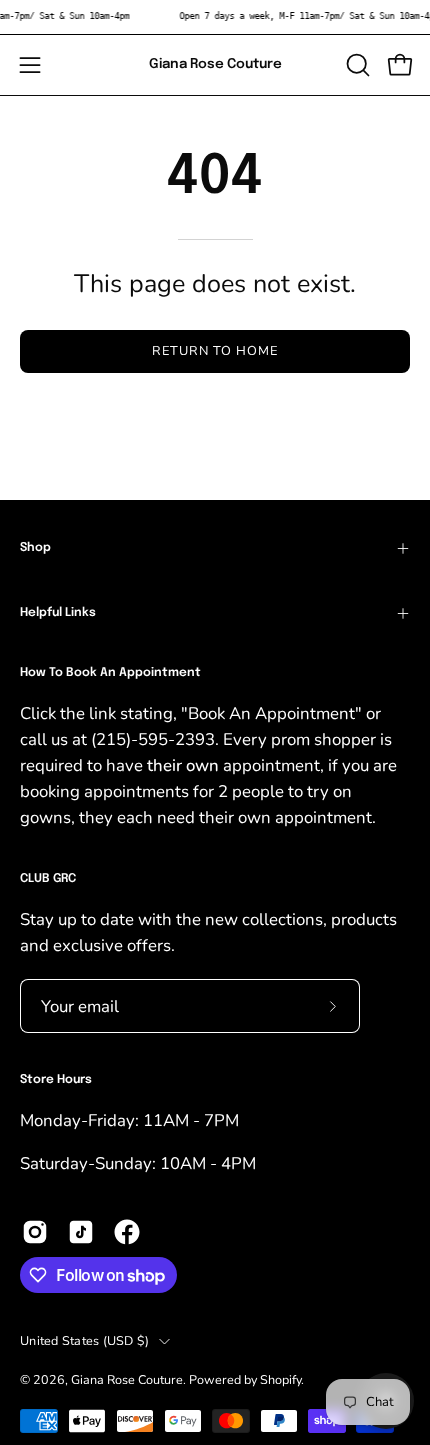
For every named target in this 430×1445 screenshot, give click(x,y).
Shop (35, 548)
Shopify (280, 1379)
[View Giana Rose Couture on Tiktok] (81, 1232)
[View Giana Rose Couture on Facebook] (127, 1232)
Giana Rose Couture (215, 64)
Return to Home (214, 351)
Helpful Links (58, 613)
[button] (356, 65)
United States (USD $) (84, 1340)
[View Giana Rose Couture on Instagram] (35, 1232)
